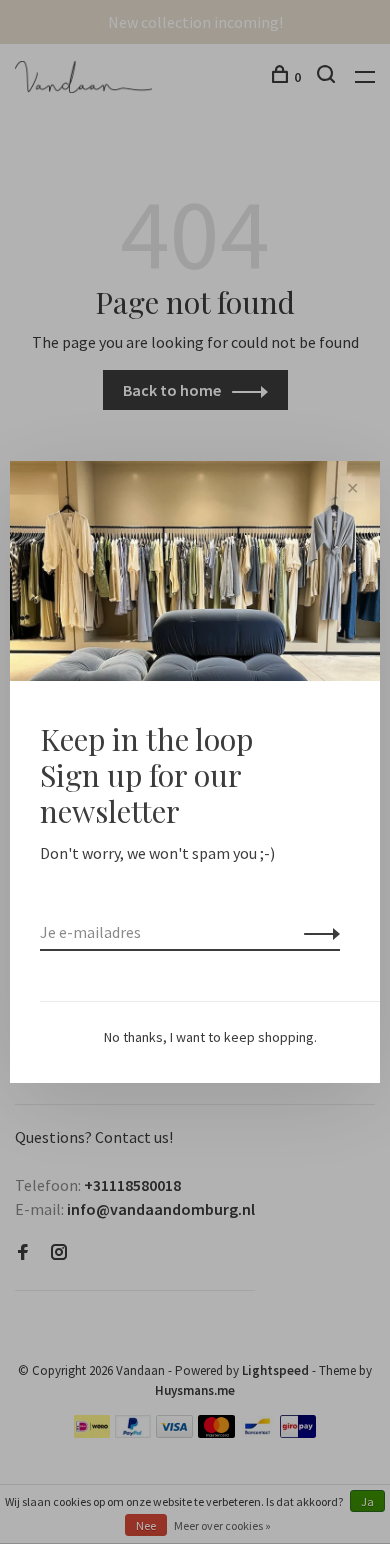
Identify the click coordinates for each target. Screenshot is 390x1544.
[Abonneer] (316, 932)
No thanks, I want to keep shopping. (210, 1037)
